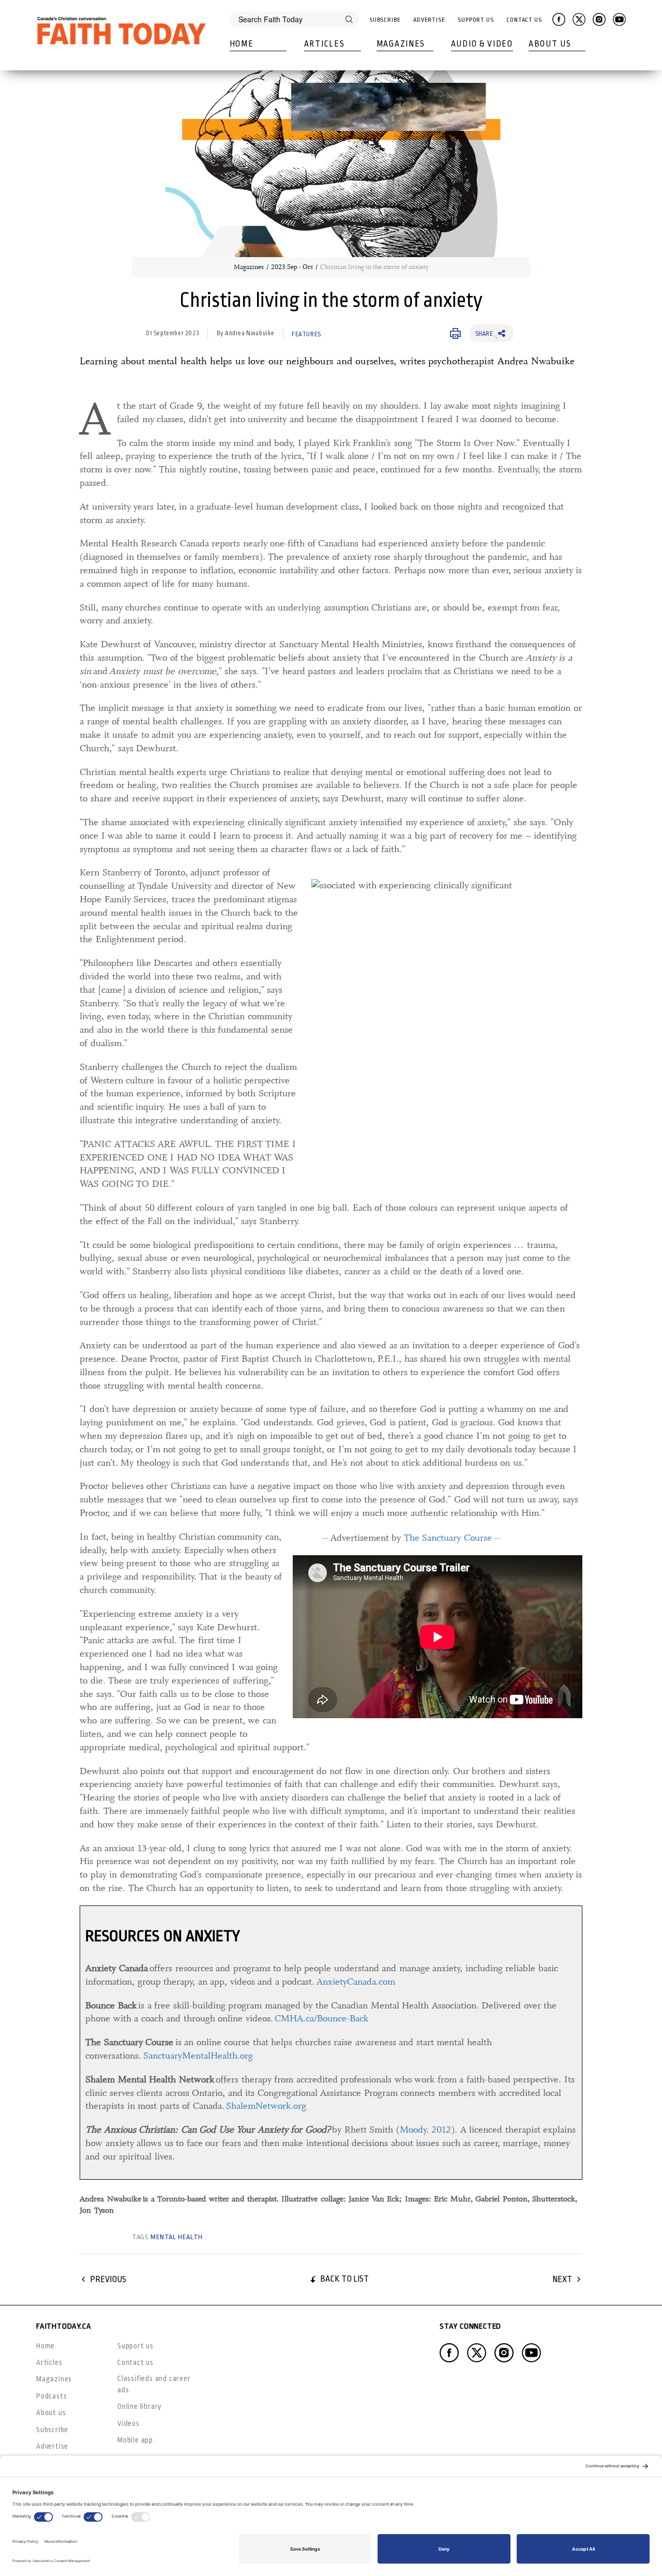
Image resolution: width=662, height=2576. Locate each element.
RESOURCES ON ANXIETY (163, 1936)
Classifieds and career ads (154, 2384)
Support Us (476, 20)
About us (51, 2413)
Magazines (401, 44)
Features (306, 334)
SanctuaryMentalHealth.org (198, 2056)
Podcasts (51, 2396)
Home (242, 44)
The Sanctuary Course (448, 1538)
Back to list (344, 2279)
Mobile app (135, 2440)
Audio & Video (482, 44)
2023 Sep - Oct (292, 267)
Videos (129, 2423)
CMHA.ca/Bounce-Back (321, 2018)
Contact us (136, 2362)
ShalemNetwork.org (266, 2106)
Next (562, 2279)
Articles (325, 44)
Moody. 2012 (426, 2130)
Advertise (429, 20)
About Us (550, 44)
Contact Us (524, 20)
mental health (177, 2237)
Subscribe (385, 20)
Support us (136, 2346)
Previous (108, 2279)
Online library (140, 2406)
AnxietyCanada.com (356, 1982)
